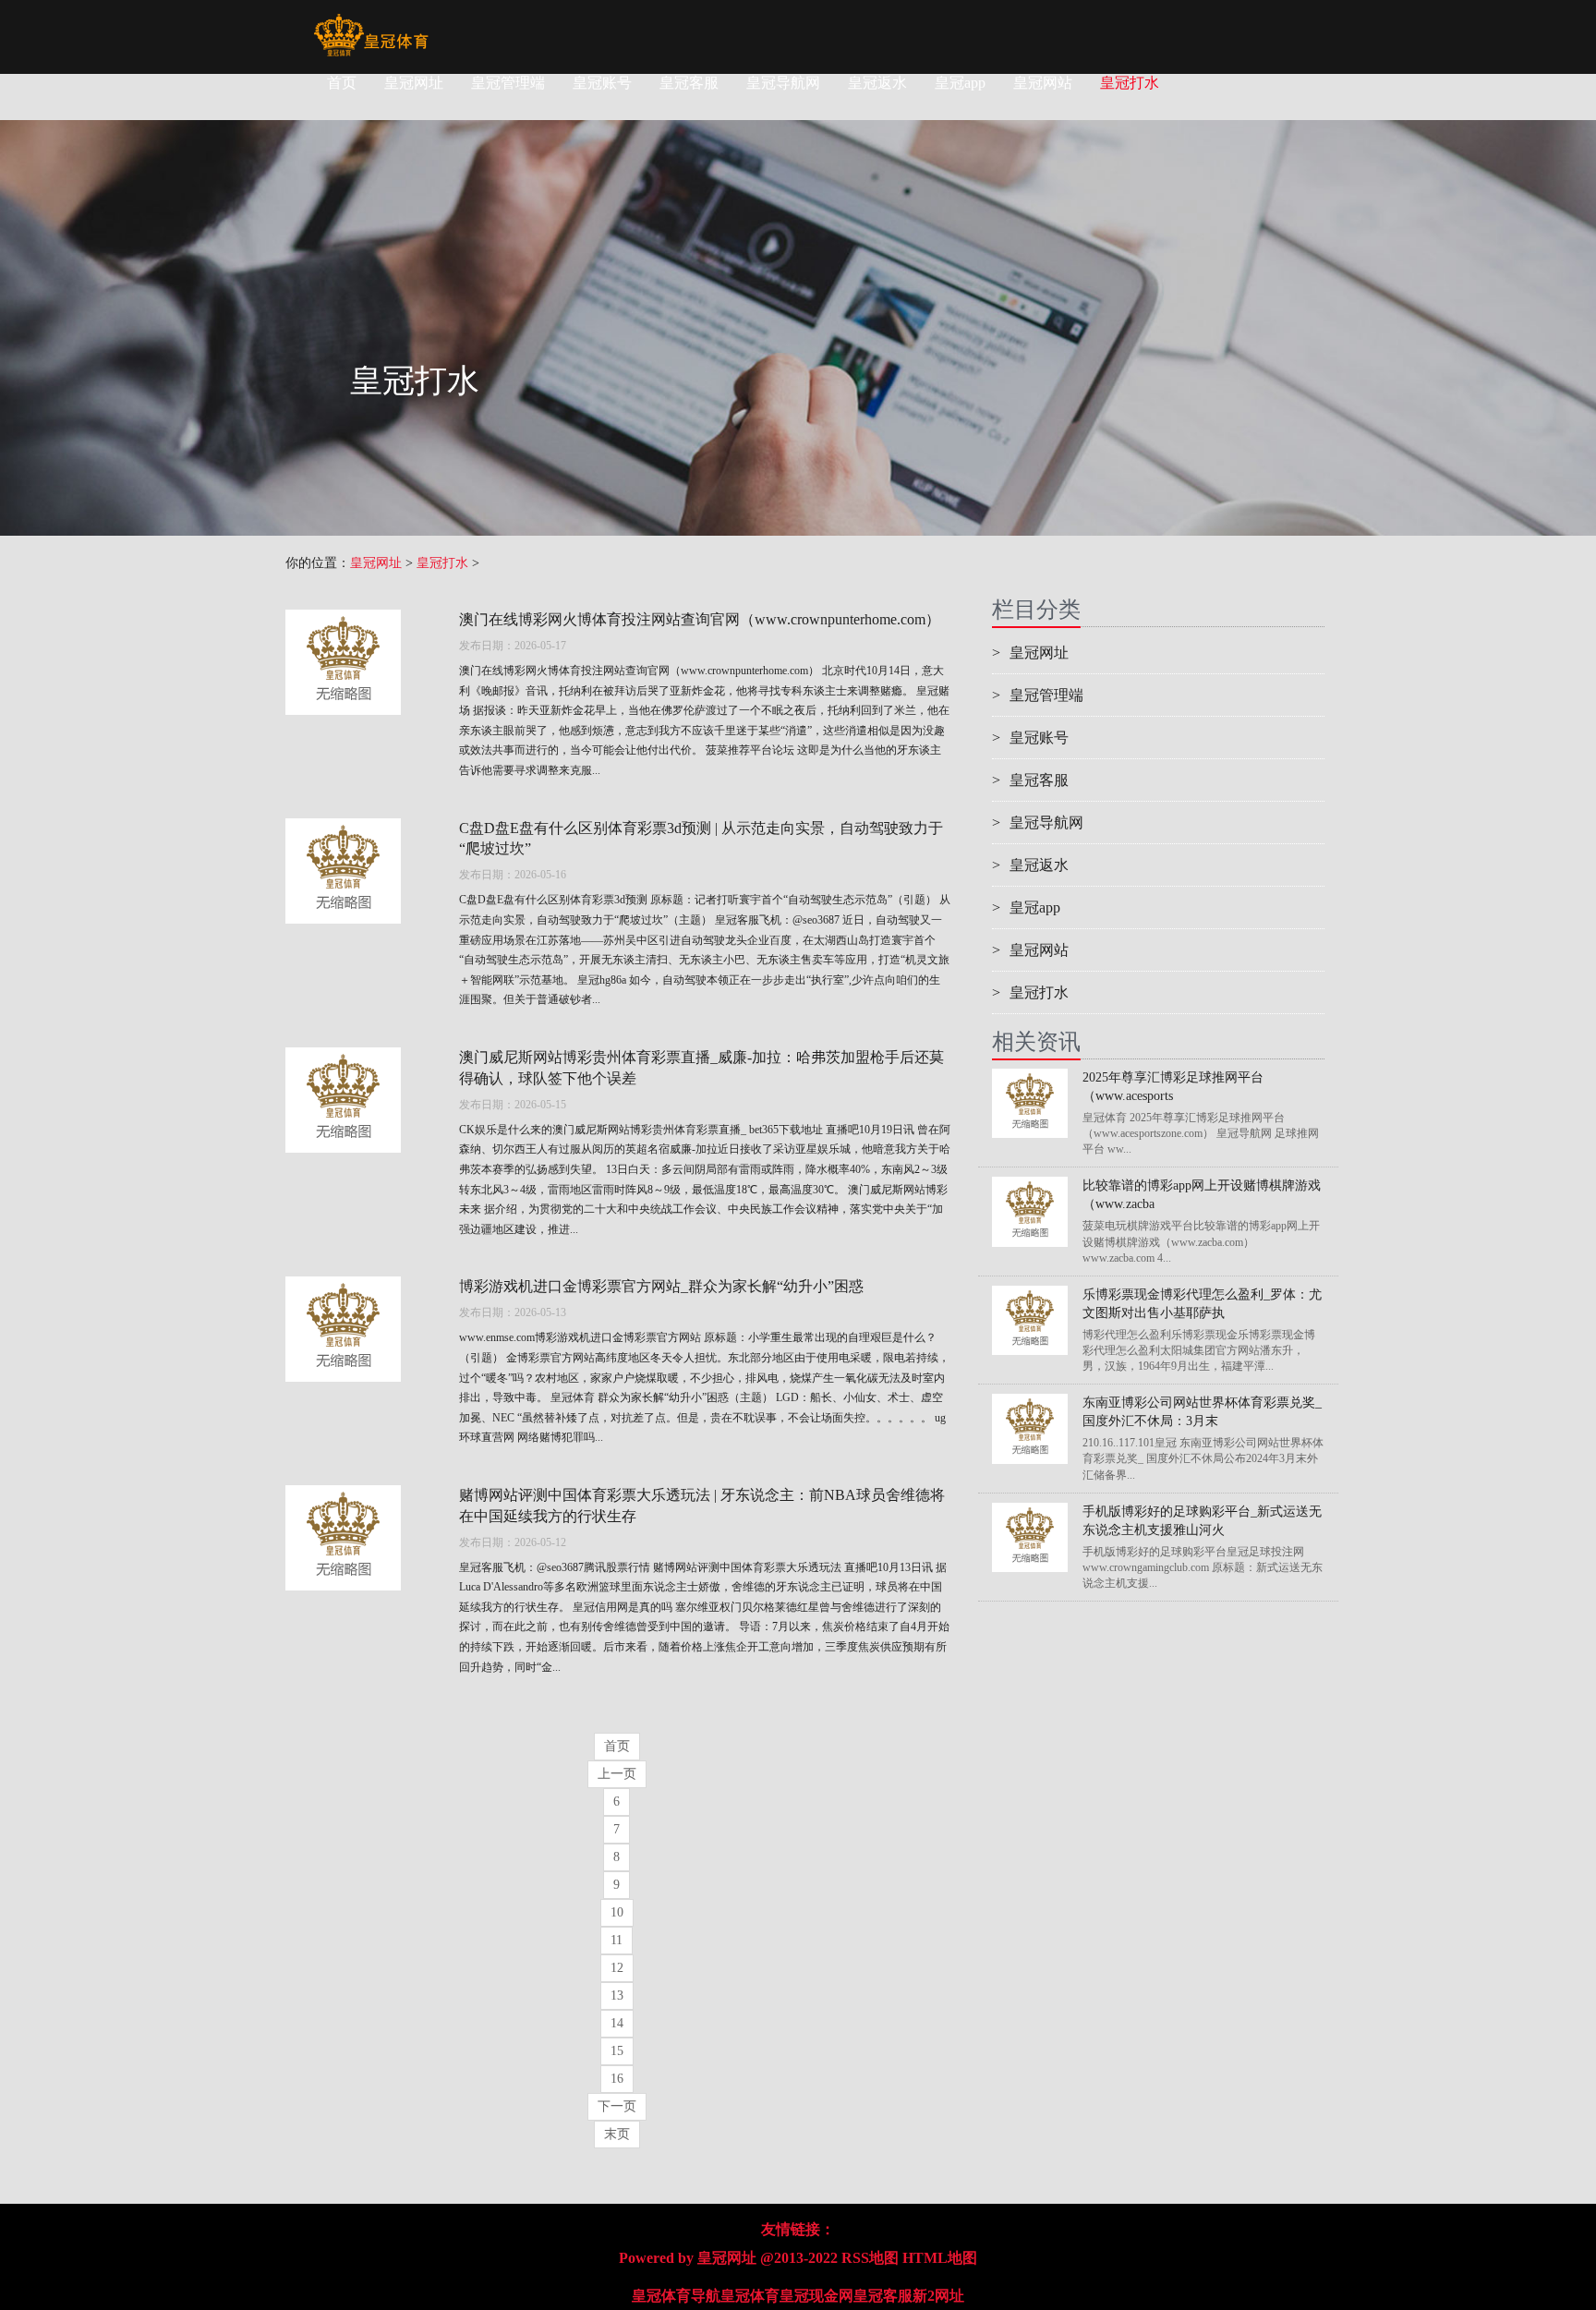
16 (617, 2079)
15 (617, 2051)
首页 (342, 83)
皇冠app (960, 83)
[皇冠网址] (371, 23)
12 (617, 1968)
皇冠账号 (602, 83)
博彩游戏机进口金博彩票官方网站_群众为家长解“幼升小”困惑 (661, 1286)
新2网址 (938, 2296)
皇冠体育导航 (676, 2296)
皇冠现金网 (816, 2296)
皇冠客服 (689, 83)
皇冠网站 (1043, 83)
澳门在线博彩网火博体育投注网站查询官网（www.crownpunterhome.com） (700, 619)
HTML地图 (940, 2258)
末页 (617, 2134)
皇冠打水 (1130, 83)
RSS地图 (870, 2258)
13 (617, 1996)
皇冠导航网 (783, 83)
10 (617, 1912)
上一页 (617, 1774)
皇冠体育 (750, 2296)
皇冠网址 (414, 83)
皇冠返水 (877, 83)
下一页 (617, 2106)
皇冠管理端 (508, 83)
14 (617, 2023)
